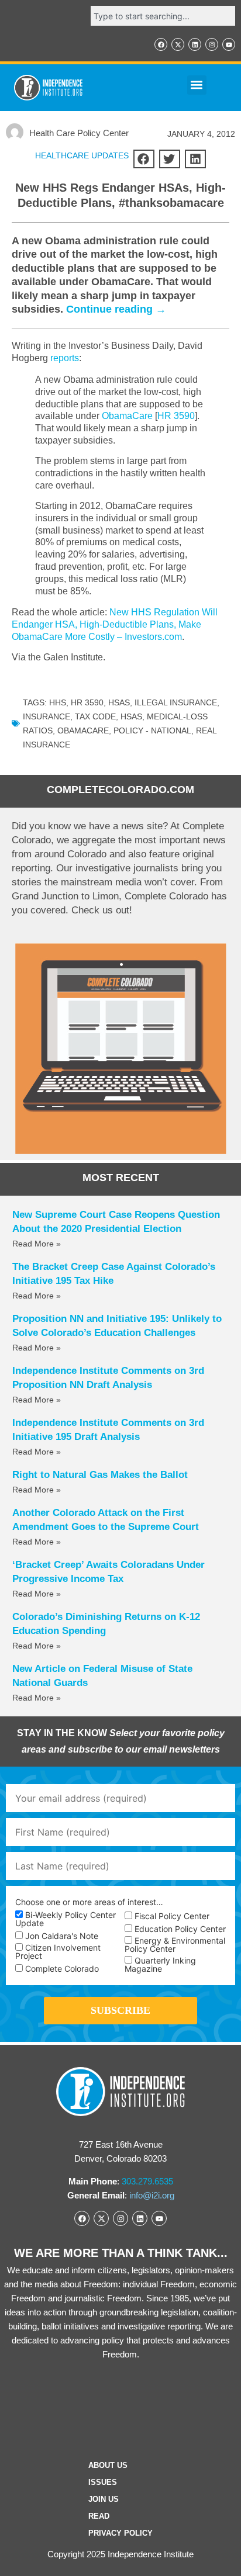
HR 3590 (176, 416)
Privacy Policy (120, 2533)
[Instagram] (212, 44)
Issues (103, 2482)
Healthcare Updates (82, 155)
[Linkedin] (195, 44)
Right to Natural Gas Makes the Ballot (100, 1475)
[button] (197, 85)
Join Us (104, 2499)
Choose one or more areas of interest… (89, 1902)
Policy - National (152, 730)
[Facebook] (161, 44)
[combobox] (163, 16)
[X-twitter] (178, 44)
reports (65, 358)
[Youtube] (229, 44)
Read (99, 2516)
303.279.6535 (147, 2181)
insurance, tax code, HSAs (82, 716)
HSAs (119, 702)
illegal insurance (176, 702)
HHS (58, 702)
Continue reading (116, 309)
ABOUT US (108, 2465)
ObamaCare (127, 416)
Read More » (37, 1244)
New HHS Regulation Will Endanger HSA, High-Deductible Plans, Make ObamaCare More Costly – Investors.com (115, 624)
